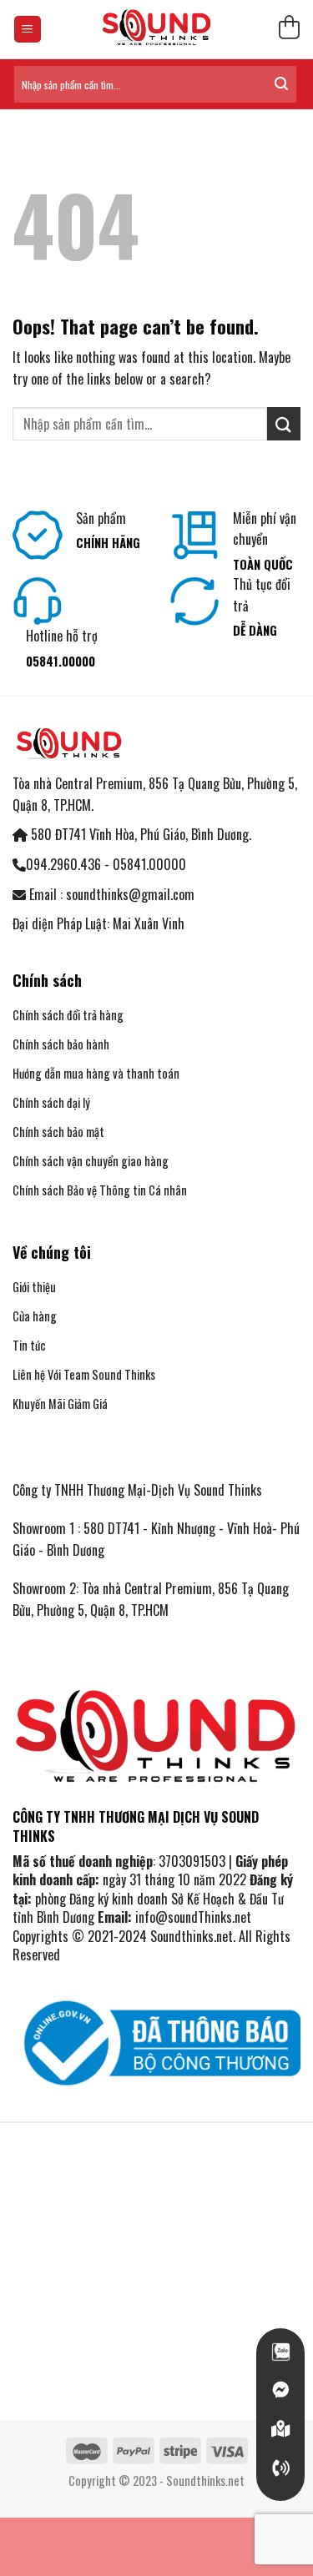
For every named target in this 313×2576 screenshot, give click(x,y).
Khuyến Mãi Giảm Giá (60, 1404)
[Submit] (281, 84)
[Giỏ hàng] (289, 30)
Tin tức (29, 1345)
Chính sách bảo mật (58, 1132)
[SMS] (280, 2429)
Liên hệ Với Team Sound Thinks (84, 1374)
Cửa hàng (35, 1316)
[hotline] (280, 2468)
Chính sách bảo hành (61, 1044)
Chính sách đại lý (51, 1102)
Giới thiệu (34, 1287)
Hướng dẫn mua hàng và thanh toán (97, 1073)
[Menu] (28, 30)
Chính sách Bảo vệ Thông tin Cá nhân (100, 1190)
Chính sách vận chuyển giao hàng (91, 1161)
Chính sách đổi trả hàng (68, 1015)
